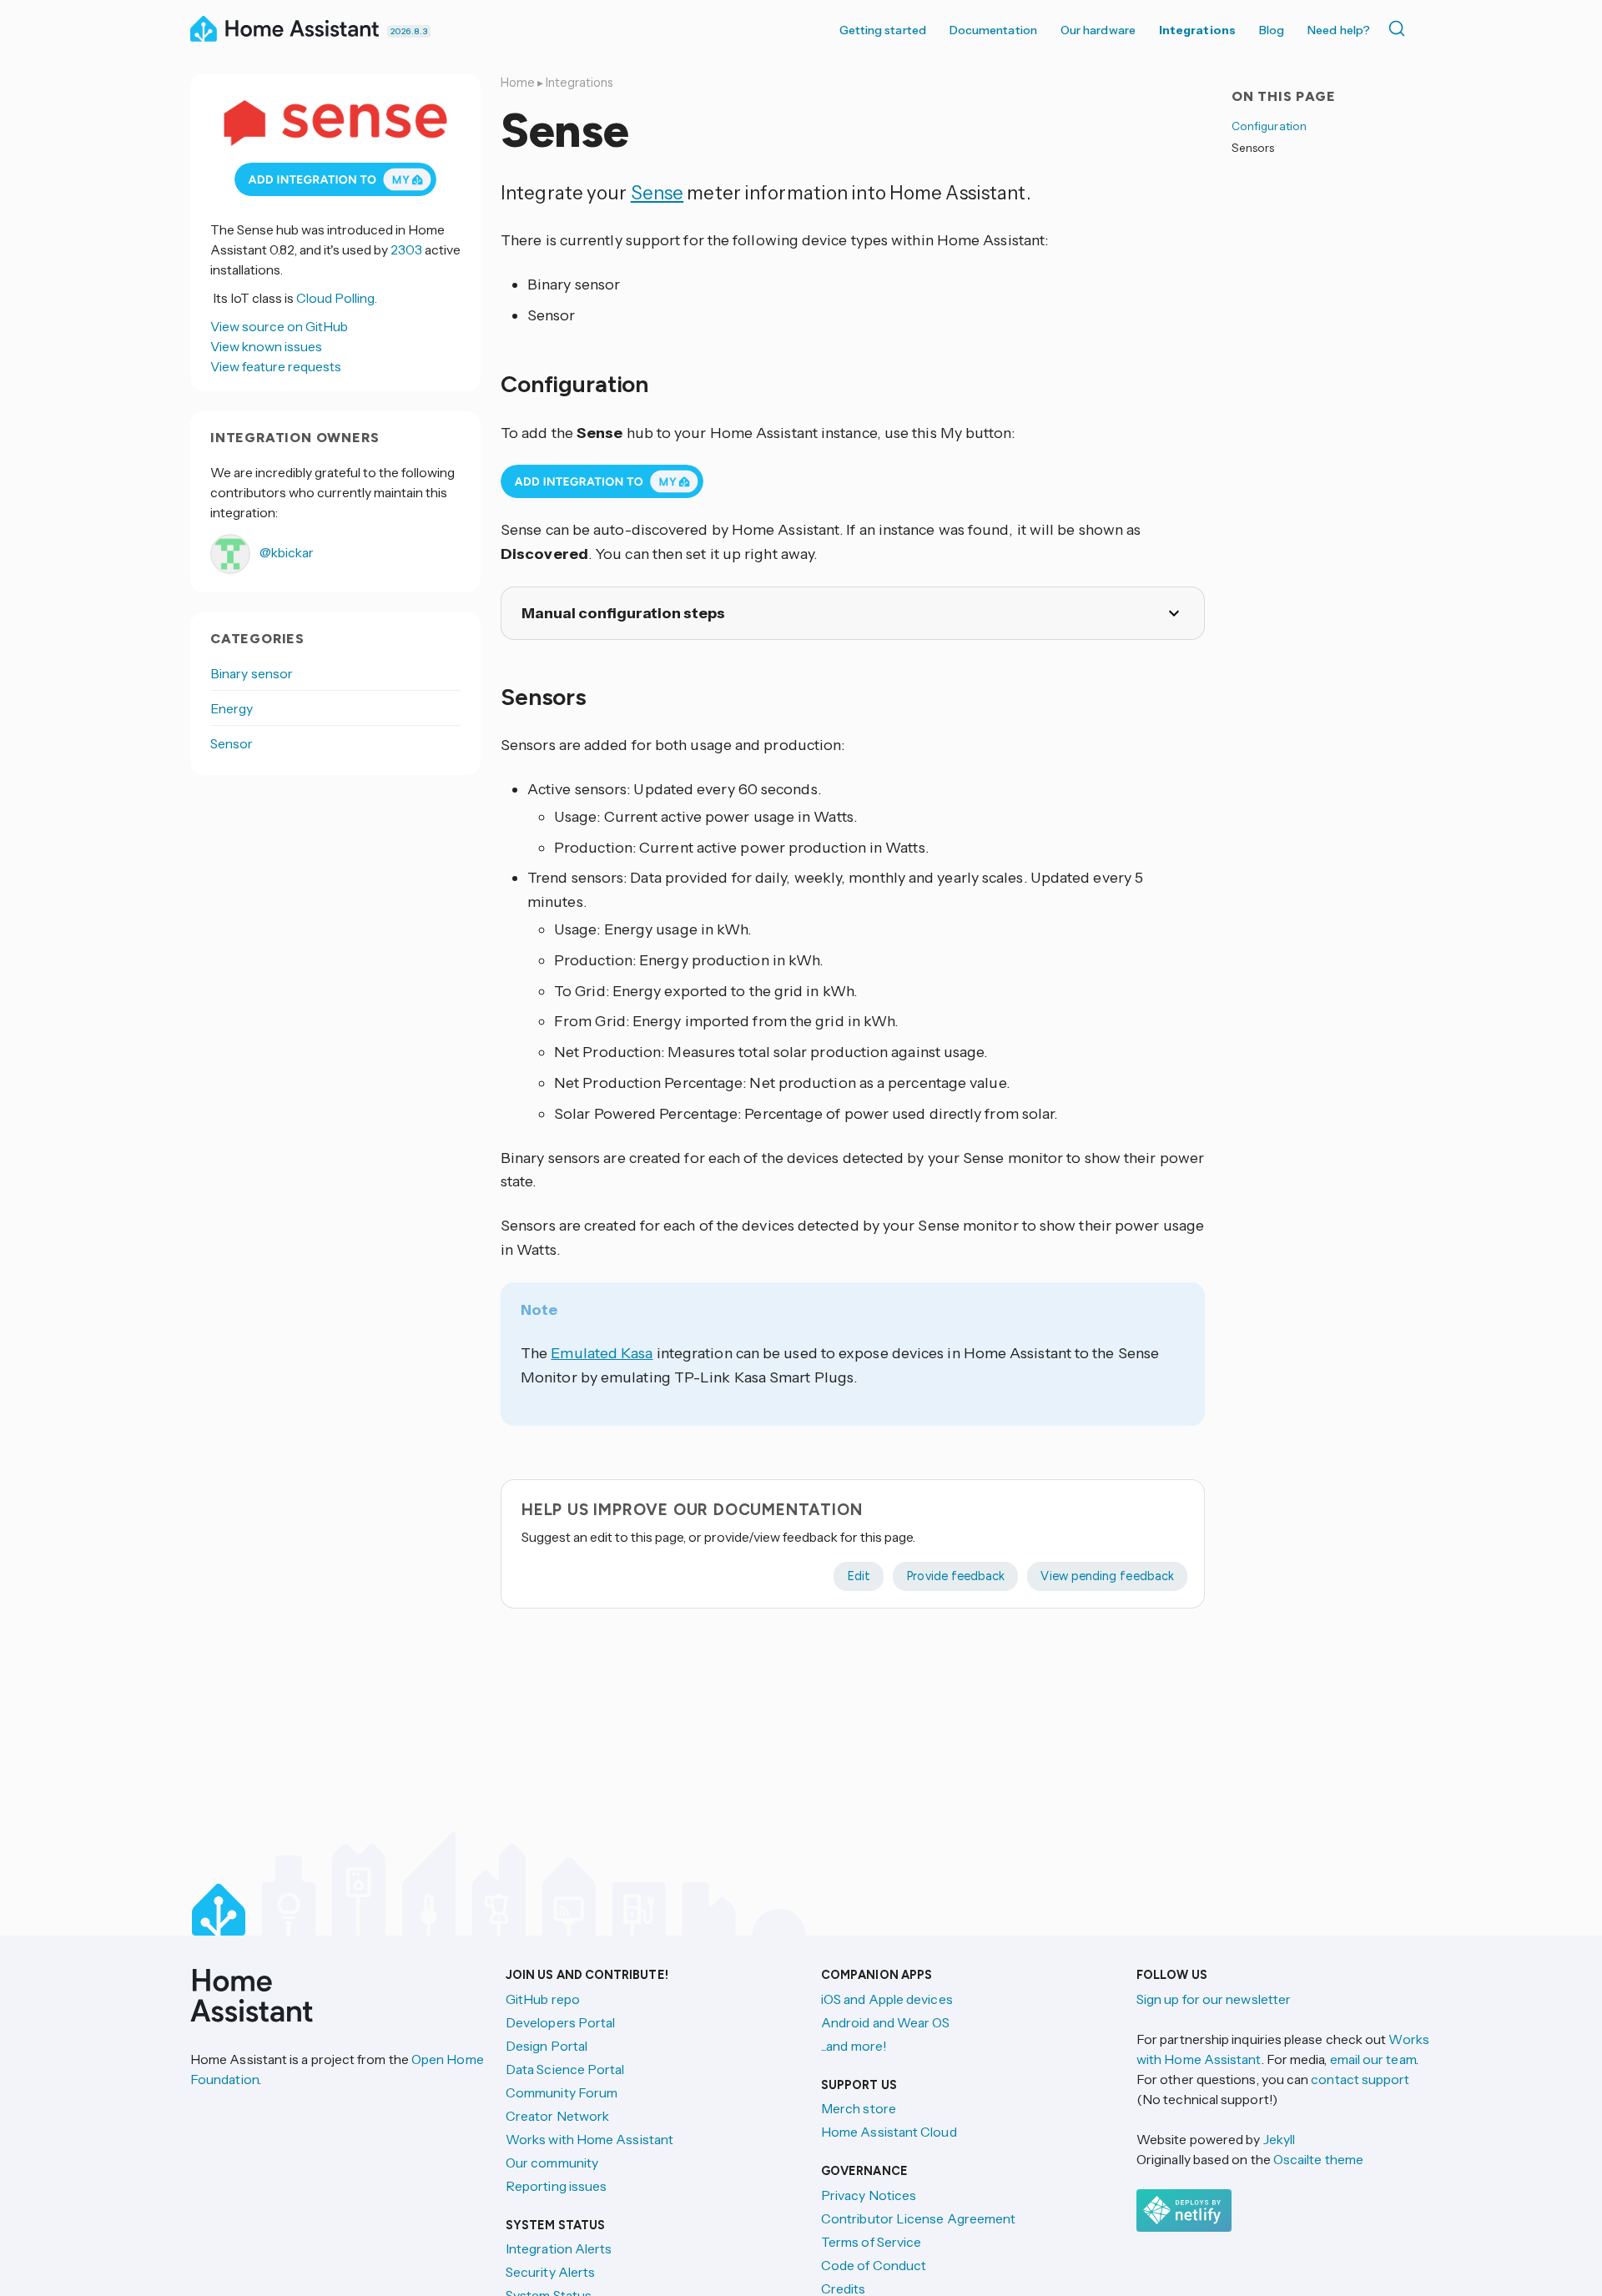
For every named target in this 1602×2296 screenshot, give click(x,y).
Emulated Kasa (602, 1353)
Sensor (232, 743)
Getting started (883, 30)
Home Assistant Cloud (889, 2132)
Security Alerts (550, 2272)
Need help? (1339, 30)
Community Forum (562, 2092)
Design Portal (547, 2046)
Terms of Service (871, 2242)
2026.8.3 (409, 31)
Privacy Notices (869, 2195)
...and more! (854, 2046)
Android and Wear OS (886, 2022)
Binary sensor (252, 673)
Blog (1272, 30)
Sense (657, 193)
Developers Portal (560, 2022)
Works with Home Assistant (589, 2139)
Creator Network (557, 2116)
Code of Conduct (874, 2265)
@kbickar (285, 552)
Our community (552, 2163)
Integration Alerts (559, 2248)
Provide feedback (955, 1576)
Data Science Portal (565, 2069)
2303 (406, 249)
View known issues (266, 346)
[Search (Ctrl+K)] (1400, 28)
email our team (1373, 2059)
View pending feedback (1107, 1576)
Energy (232, 708)
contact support (1360, 2079)
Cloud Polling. (337, 298)
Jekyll (1279, 2139)
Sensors (1253, 148)
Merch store (859, 2108)
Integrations (1197, 30)
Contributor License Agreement (918, 2218)
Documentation (993, 30)
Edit (859, 1576)
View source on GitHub (279, 326)
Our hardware (1098, 30)
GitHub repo (543, 1999)
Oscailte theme (1318, 2159)
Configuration (1269, 126)
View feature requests (276, 366)
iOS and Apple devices (887, 1999)
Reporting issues (556, 2186)
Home (518, 83)
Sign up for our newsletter (1214, 1999)
